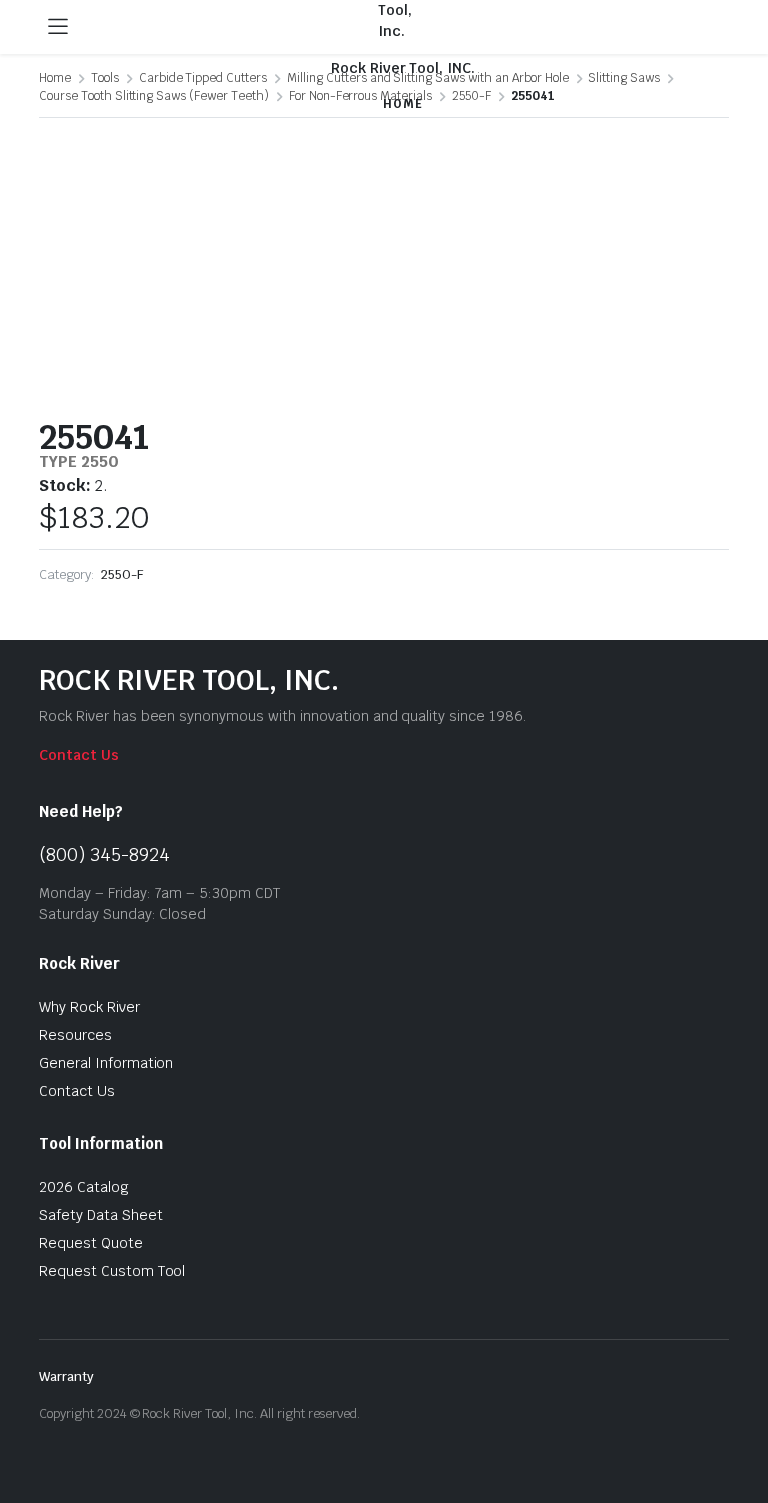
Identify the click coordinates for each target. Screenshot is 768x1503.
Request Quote (91, 1243)
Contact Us (79, 755)
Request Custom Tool (112, 1271)
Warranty (66, 1376)
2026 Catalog (84, 1187)
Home (55, 78)
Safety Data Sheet (101, 1215)
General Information (106, 1063)
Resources (75, 1035)
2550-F (122, 574)
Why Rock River (89, 1007)
